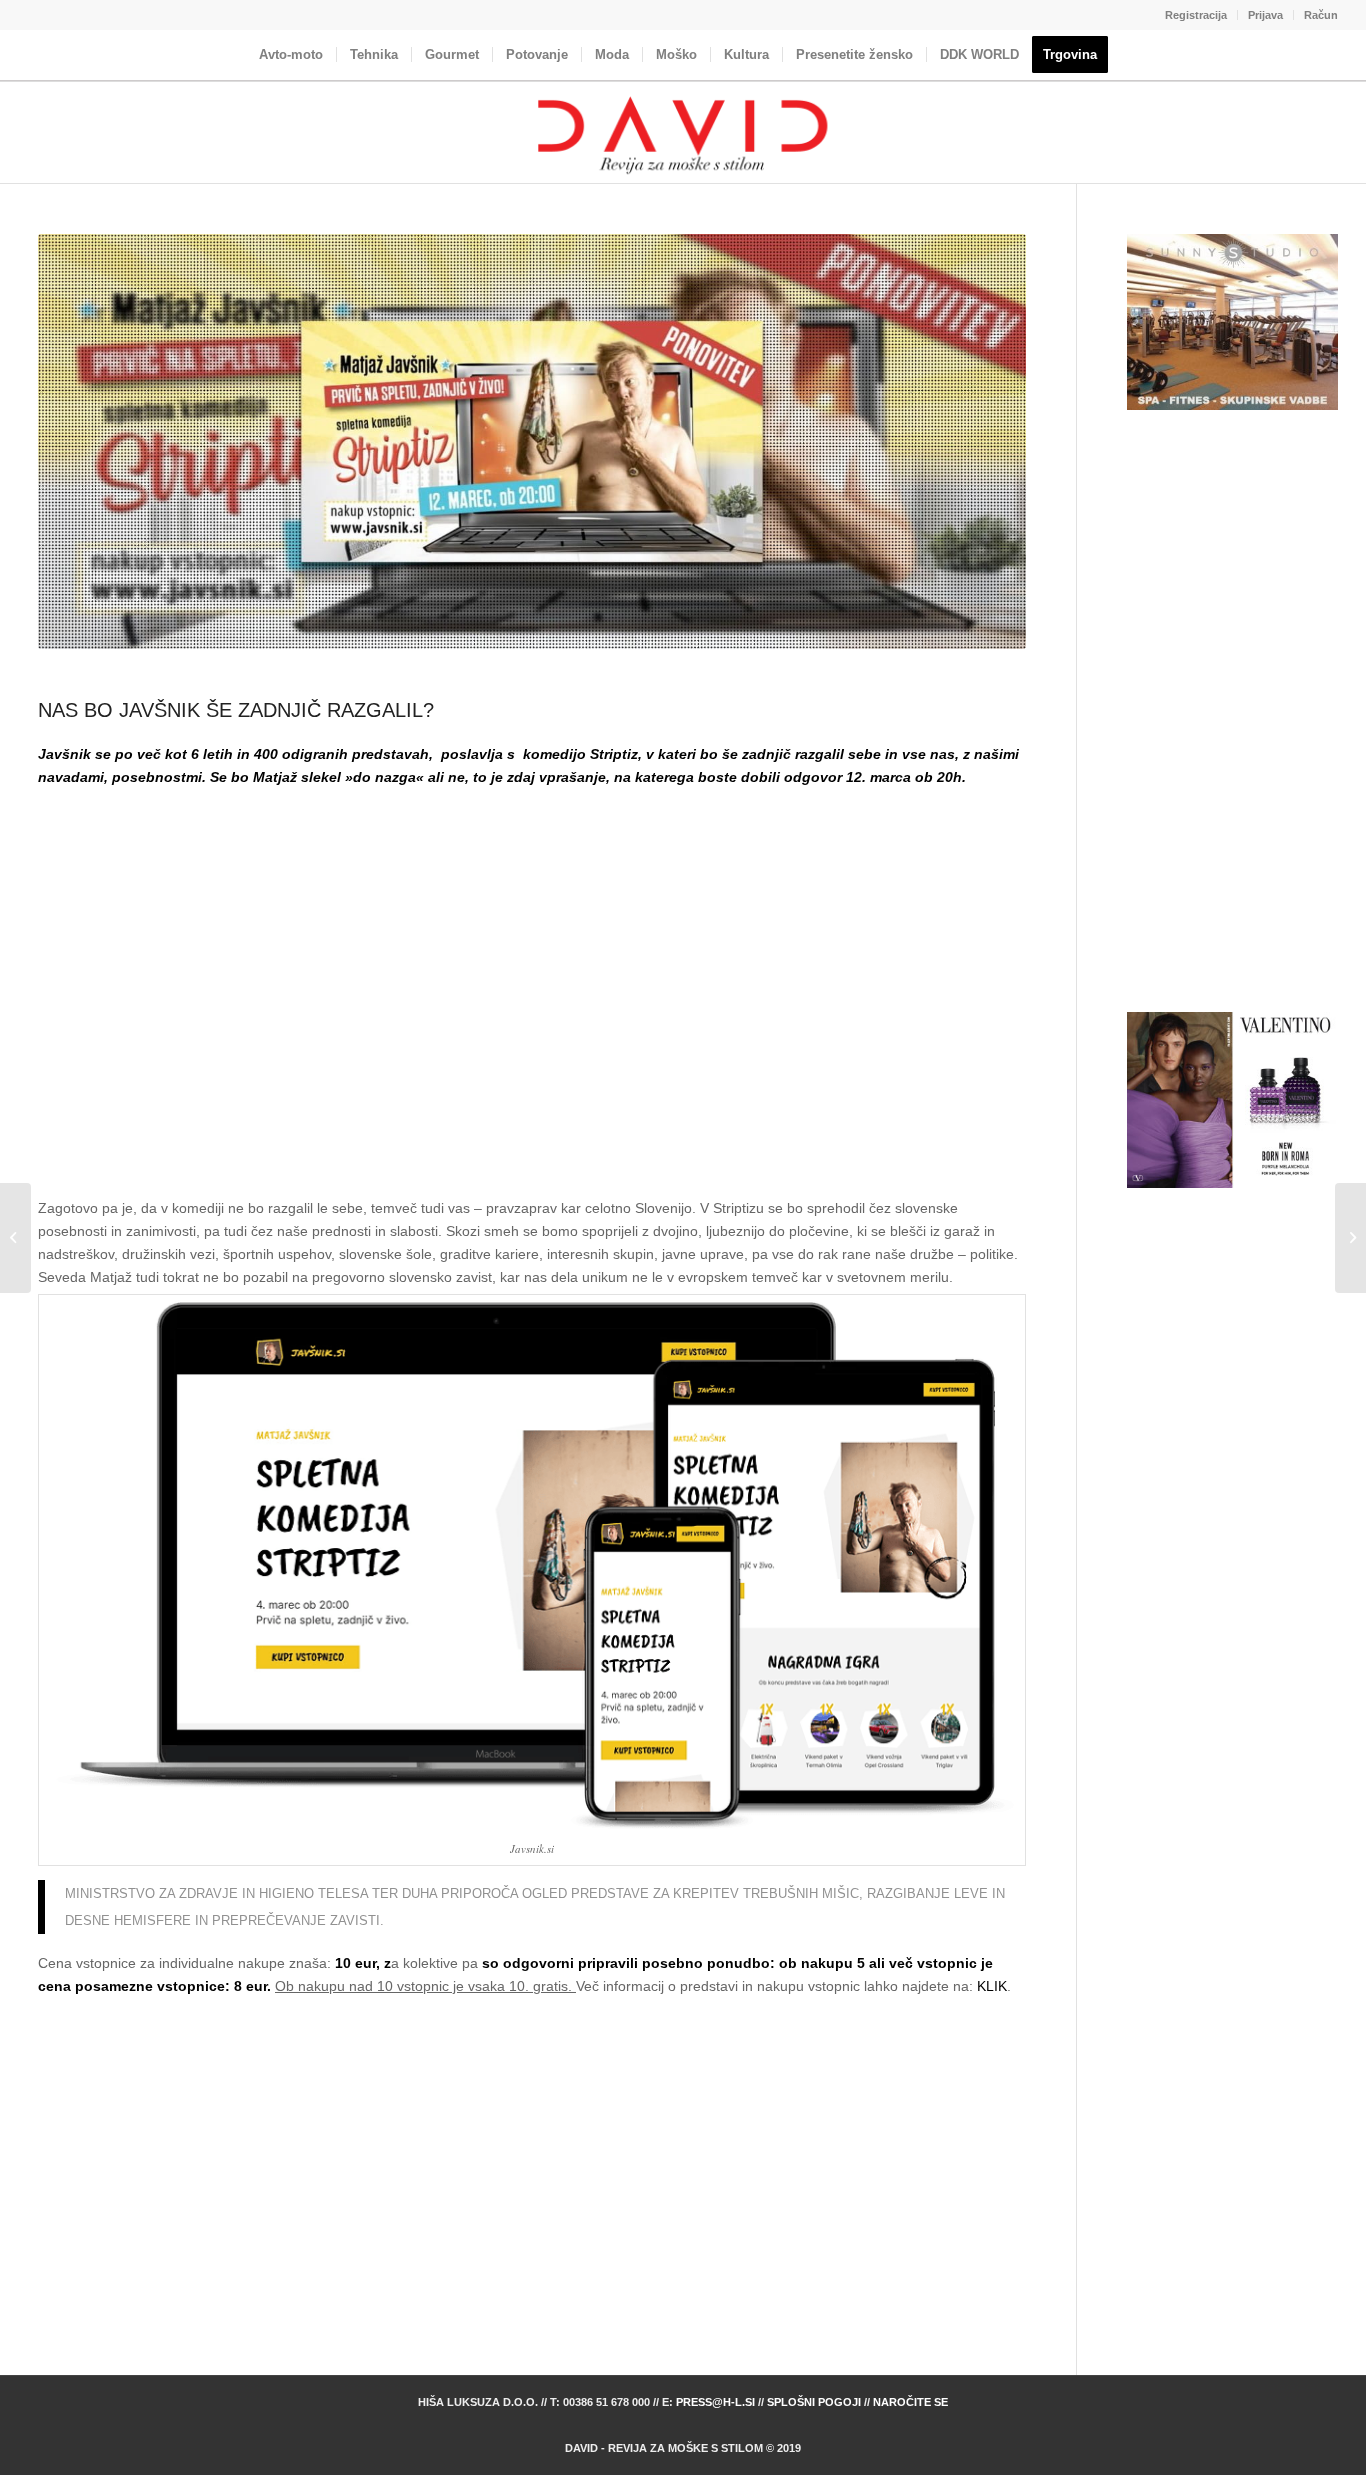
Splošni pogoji (814, 2402)
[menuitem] (1196, 15)
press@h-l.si (715, 2402)
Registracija (1196, 15)
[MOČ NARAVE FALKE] (15, 1238)
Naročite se (910, 2402)
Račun (1321, 15)
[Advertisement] (532, 987)
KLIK (992, 1986)
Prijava (1265, 15)
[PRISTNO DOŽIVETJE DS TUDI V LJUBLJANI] (1350, 1238)
